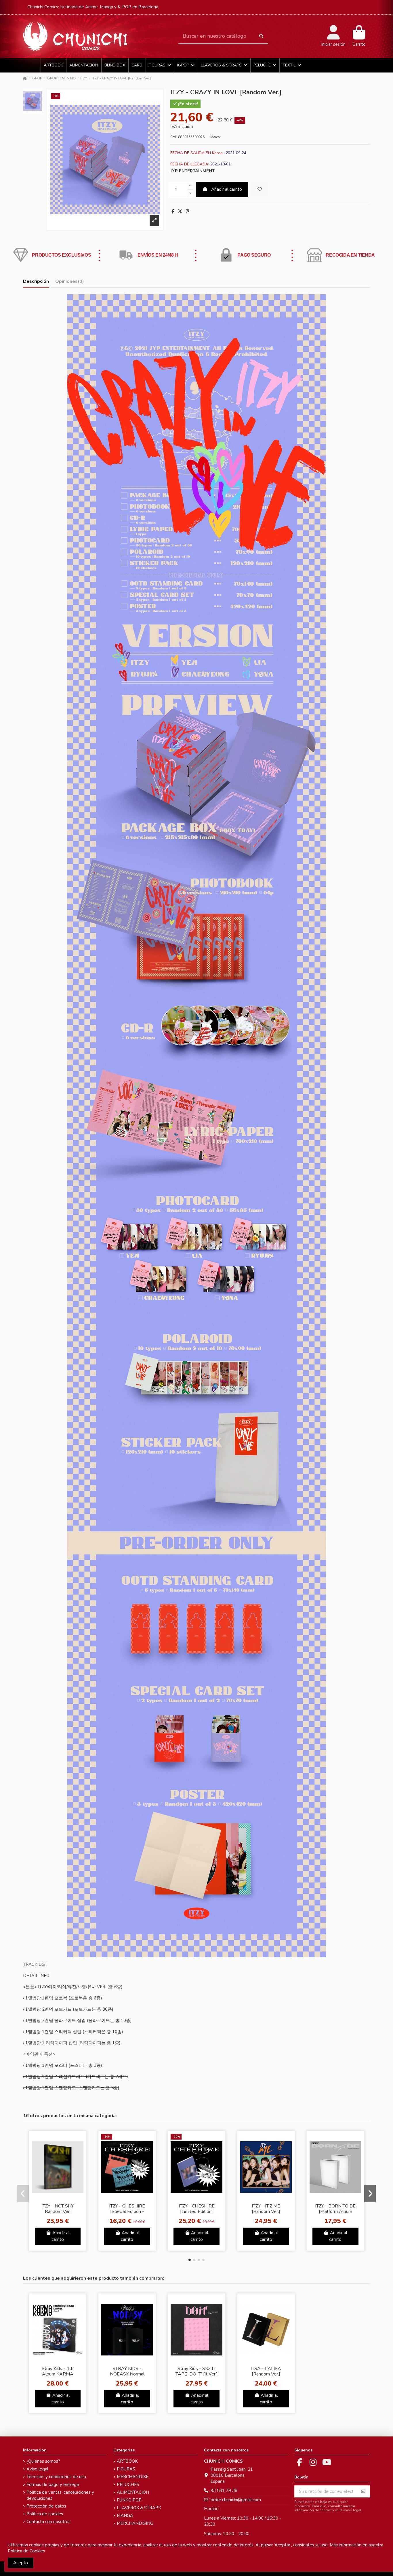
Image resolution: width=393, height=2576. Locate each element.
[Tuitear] (180, 211)
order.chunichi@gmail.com (236, 2500)
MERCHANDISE (133, 2477)
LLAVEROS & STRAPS (139, 2508)
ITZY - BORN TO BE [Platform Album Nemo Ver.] (335, 2211)
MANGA (125, 2516)
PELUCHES (128, 2485)
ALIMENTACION (133, 2492)
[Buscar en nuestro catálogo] (261, 36)
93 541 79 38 (224, 2491)
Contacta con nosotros (48, 2522)
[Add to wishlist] (260, 189)
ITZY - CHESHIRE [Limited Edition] (197, 2209)
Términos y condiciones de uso (56, 2477)
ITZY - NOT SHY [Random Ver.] (58, 2209)
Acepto (21, 2563)
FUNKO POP (129, 2500)
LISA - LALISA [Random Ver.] (266, 2371)
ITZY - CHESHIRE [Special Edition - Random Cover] (127, 2211)
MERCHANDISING (135, 2523)
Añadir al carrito (227, 189)
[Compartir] (173, 211)
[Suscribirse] (363, 2492)
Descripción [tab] (36, 282)
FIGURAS (126, 2469)
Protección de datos (46, 2506)
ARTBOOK (127, 2461)
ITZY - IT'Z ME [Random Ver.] (266, 2209)
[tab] (70, 283)
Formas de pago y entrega (53, 2485)
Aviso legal (37, 2469)
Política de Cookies (26, 2551)
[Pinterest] (187, 211)
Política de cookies (45, 2514)
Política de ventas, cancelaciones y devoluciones (60, 2495)
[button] (190, 2260)
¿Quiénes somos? (43, 2461)
